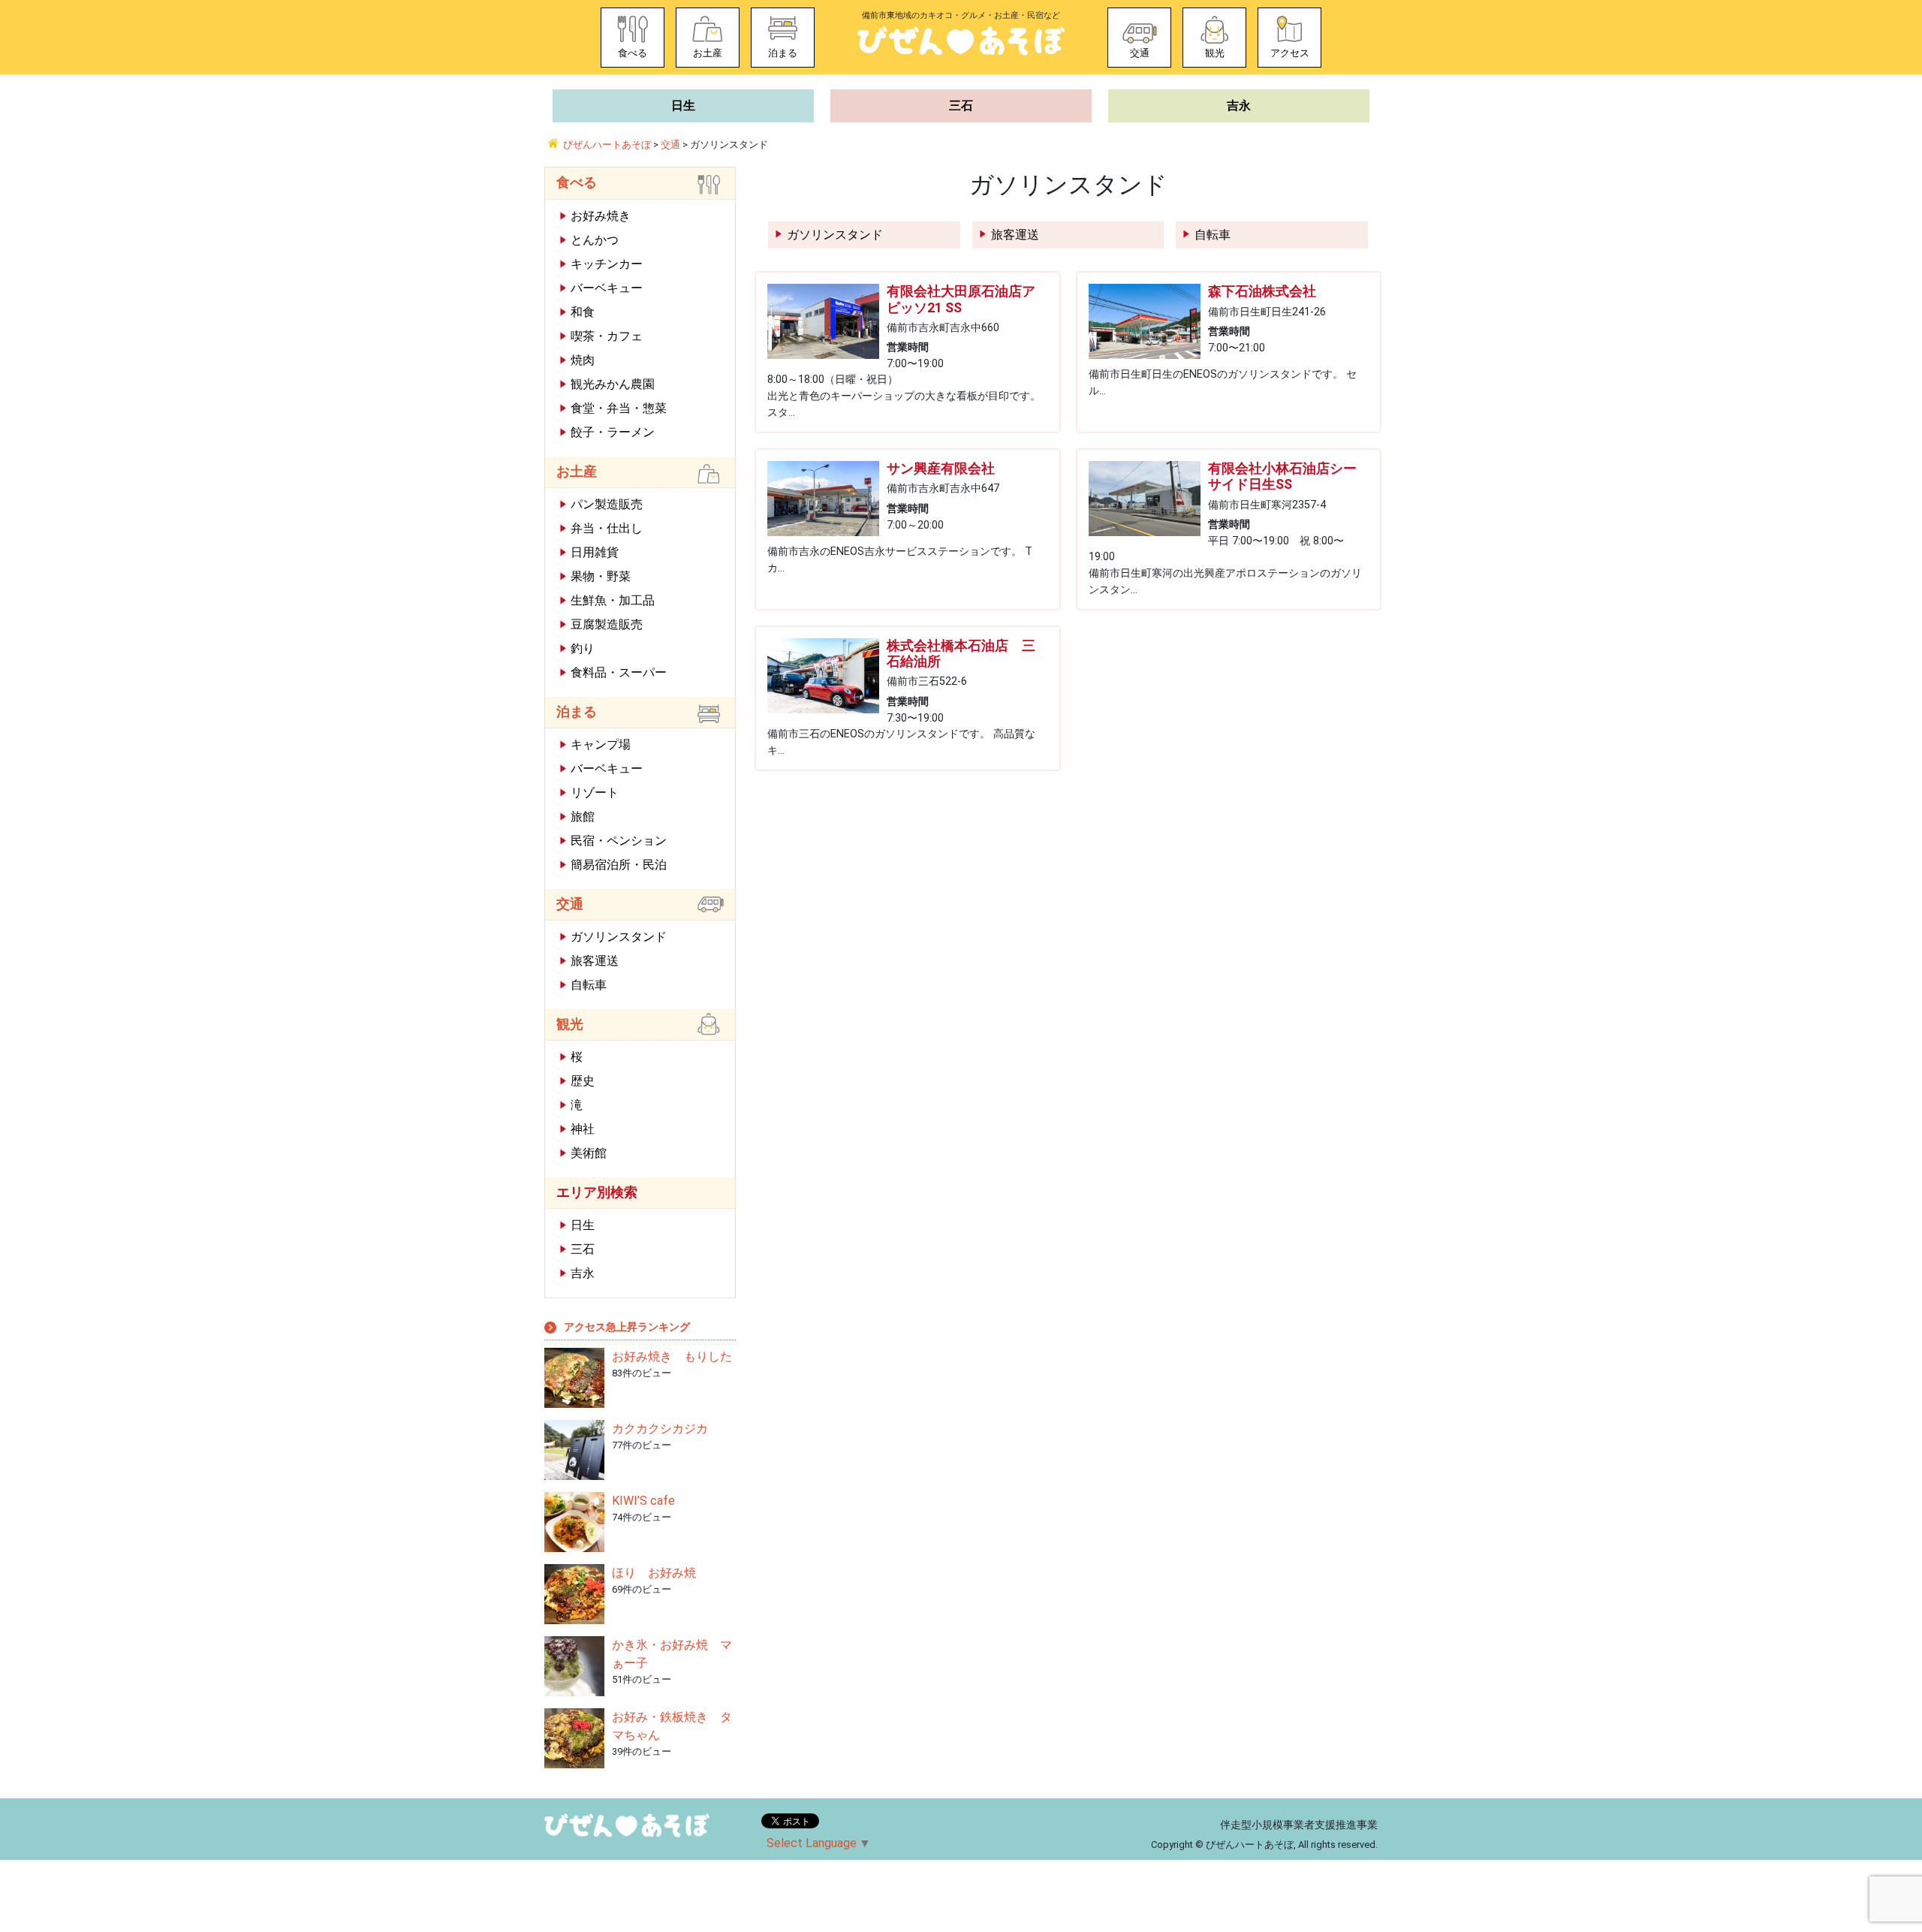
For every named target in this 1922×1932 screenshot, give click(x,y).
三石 (961, 105)
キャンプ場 (601, 744)
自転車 (1213, 235)
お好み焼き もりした (672, 1356)
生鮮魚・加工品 (613, 600)
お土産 (708, 53)
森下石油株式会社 (1262, 291)
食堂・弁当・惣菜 (619, 408)
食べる (633, 53)
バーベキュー (607, 288)
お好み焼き (601, 216)
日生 (683, 105)
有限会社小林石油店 (1282, 476)
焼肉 (583, 360)
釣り (583, 648)
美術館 (589, 1153)
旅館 (583, 817)
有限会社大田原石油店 (961, 299)
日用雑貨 (595, 552)
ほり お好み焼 (654, 1573)
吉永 (1239, 105)
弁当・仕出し (607, 528)
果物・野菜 (601, 576)
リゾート (595, 793)
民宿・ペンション (619, 841)
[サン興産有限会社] (823, 499)
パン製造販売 (607, 504)
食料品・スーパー (619, 672)
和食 (583, 312)
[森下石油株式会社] (1145, 321)
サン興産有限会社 (941, 469)
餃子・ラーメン (613, 432)
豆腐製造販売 (607, 624)
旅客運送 (1015, 235)
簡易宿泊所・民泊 (619, 865)
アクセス (1290, 53)
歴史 (583, 1081)
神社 (583, 1129)
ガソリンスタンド (835, 235)
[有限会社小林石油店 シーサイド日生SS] (1145, 499)
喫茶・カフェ (607, 336)
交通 (1140, 53)
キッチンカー (607, 264)
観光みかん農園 (613, 384)
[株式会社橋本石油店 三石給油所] (823, 676)
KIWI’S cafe (643, 1501)
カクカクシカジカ (660, 1429)
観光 (1215, 53)
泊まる (783, 53)
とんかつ (595, 240)
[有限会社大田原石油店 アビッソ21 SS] (823, 321)
